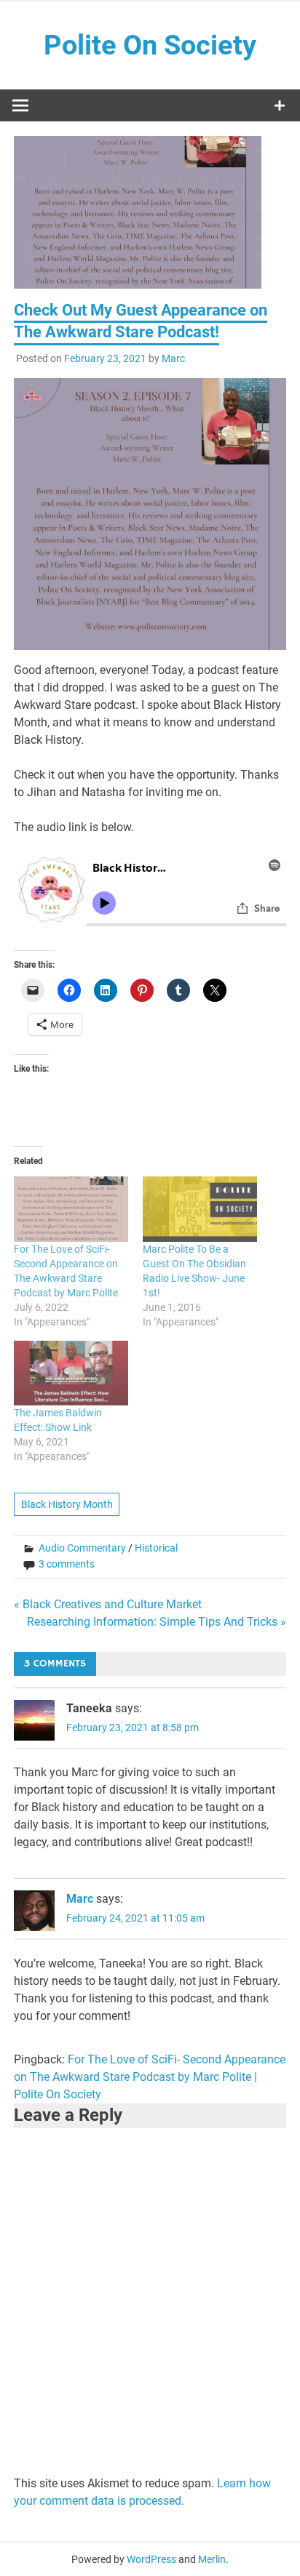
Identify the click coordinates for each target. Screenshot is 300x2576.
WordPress (151, 2559)
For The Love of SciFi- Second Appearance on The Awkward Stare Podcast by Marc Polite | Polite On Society (150, 2077)
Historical (156, 1548)
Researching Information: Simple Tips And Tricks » (157, 1622)
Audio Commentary (82, 1548)
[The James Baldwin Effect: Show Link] (71, 1373)
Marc (173, 358)
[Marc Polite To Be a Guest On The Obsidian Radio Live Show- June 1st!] (200, 1209)
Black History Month (67, 1504)
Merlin (212, 2559)
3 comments (67, 1564)
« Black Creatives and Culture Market (108, 1604)
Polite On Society (150, 45)
